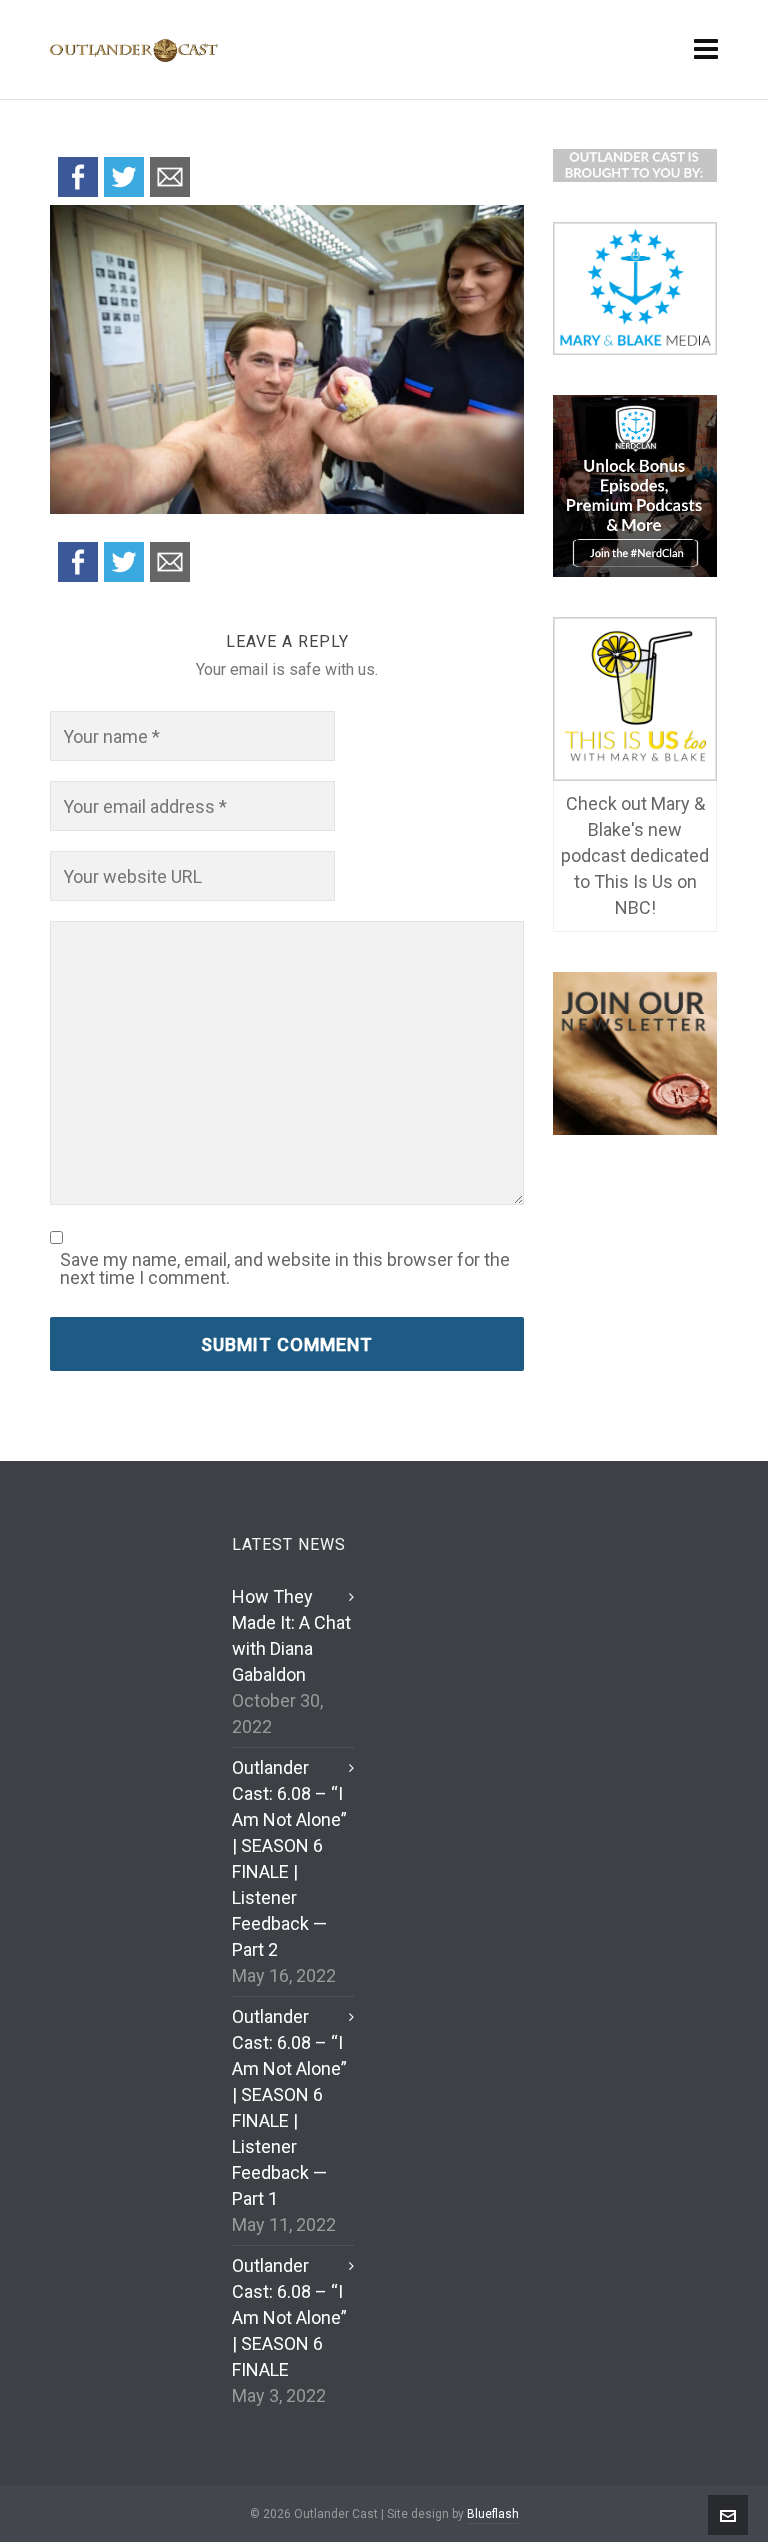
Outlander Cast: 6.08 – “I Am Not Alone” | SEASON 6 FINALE (289, 2317)
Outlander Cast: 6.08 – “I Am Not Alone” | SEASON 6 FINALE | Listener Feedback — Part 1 (289, 2107)
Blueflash (493, 2514)
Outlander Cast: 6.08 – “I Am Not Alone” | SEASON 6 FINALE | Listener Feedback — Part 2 (289, 1858)
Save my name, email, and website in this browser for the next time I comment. (285, 1269)
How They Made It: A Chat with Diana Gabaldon (291, 1635)
